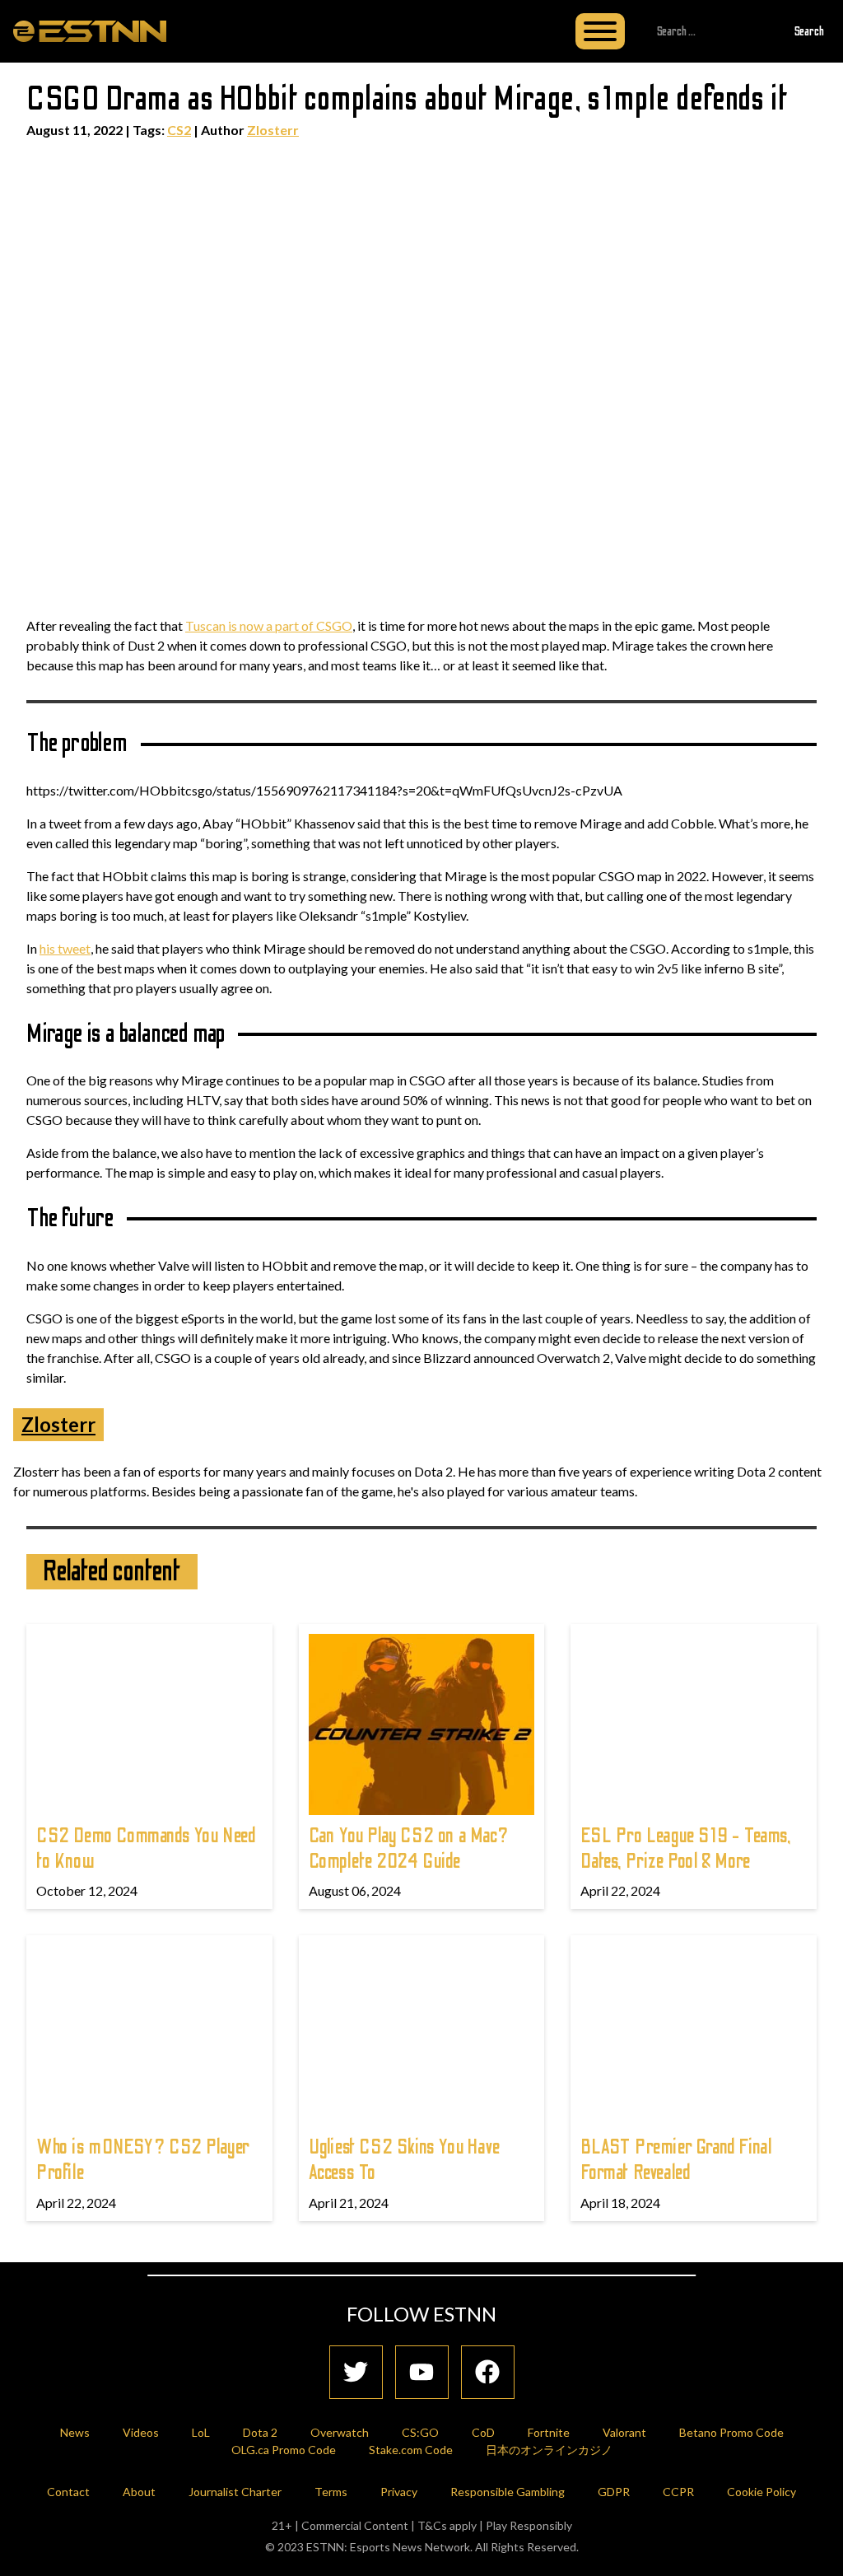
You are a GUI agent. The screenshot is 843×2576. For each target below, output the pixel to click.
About (139, 2492)
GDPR (614, 2492)
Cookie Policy (761, 2492)
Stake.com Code (411, 2450)
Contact (68, 2492)
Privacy (399, 2492)
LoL (201, 2432)
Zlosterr (273, 130)
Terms (331, 2492)
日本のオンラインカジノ (549, 2450)
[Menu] (600, 31)
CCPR (678, 2492)
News (75, 2432)
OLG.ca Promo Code (284, 2450)
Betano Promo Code (731, 2432)
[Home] (90, 30)
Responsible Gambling (508, 2492)
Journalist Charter (235, 2492)
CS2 (179, 130)
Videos (141, 2432)
